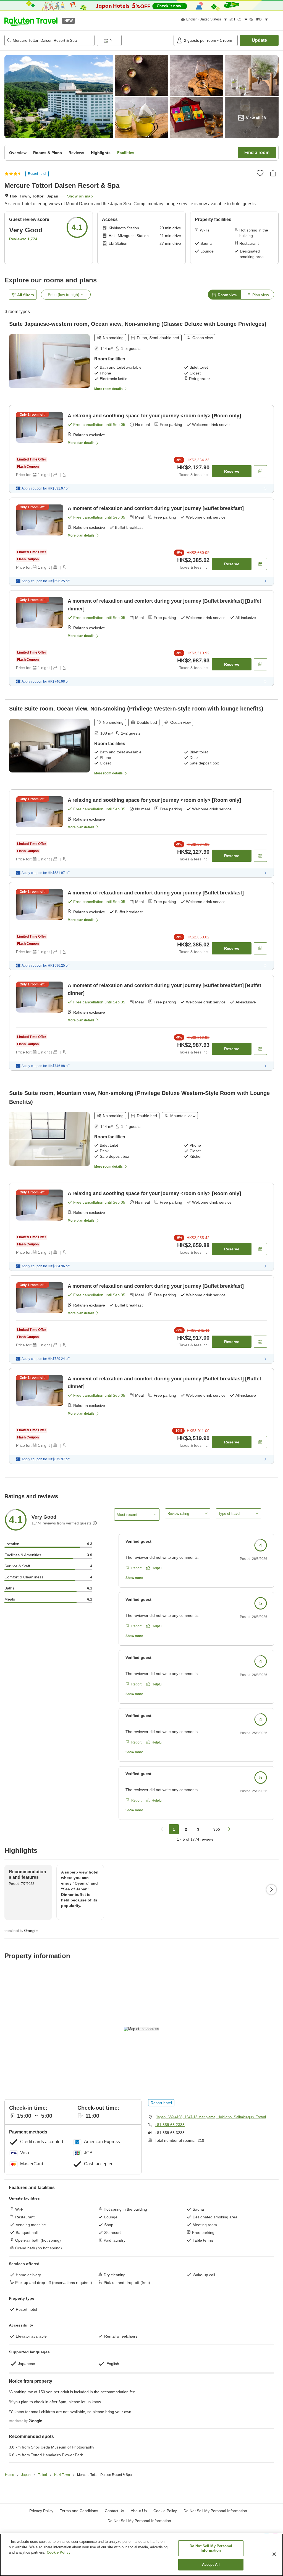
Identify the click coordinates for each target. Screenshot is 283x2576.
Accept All (211, 2565)
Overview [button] (18, 153)
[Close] (274, 2554)
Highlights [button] (101, 153)
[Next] (271, 1890)
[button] (31, 21)
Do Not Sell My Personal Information (139, 2521)
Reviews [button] (76, 153)
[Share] (273, 173)
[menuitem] (205, 20)
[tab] (224, 295)
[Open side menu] (274, 21)
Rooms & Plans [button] (48, 153)
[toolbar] (134, 40)
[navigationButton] (162, 1829)
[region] (141, 2555)
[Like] (260, 173)
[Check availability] (260, 471)
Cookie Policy (59, 2552)
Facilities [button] (126, 153)
